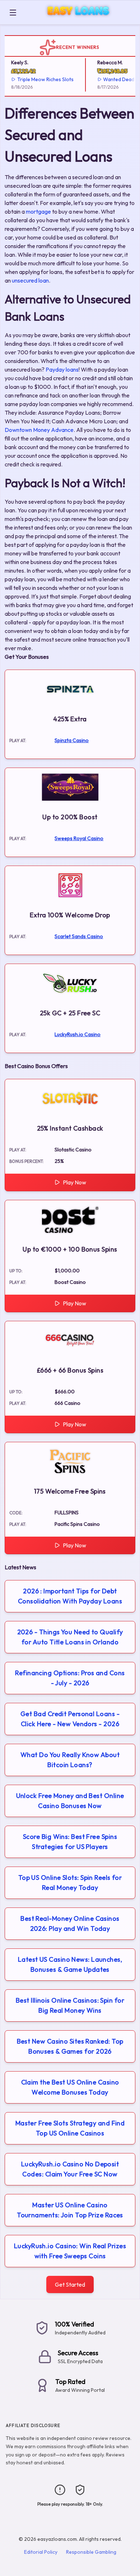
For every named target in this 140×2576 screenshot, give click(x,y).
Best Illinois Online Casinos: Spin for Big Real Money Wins (70, 2005)
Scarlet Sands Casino (79, 936)
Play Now (74, 1182)
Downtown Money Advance (39, 430)
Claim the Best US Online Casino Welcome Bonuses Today (70, 2087)
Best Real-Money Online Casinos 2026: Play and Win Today (70, 1923)
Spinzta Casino (72, 740)
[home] (79, 19)
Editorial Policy (41, 2552)
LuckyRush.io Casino (78, 1034)
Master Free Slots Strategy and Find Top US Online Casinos (70, 2128)
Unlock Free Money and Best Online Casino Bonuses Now (70, 1801)
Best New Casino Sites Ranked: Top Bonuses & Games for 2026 (70, 2046)
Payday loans (62, 369)
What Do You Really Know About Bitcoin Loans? (70, 1760)
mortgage (38, 211)
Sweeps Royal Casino (79, 838)
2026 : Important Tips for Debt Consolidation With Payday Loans (70, 1596)
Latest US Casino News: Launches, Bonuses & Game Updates (70, 1964)
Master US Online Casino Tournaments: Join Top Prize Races (70, 2210)
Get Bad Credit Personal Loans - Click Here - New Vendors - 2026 (70, 1719)
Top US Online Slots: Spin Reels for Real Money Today (70, 1883)
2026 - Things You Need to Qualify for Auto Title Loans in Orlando (70, 1637)
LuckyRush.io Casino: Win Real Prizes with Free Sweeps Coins (70, 2251)
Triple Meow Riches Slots (40, 79)
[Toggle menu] (13, 13)
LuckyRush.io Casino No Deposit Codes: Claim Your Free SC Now (70, 2169)
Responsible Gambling (91, 2552)
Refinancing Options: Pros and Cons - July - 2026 (70, 1678)
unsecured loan (30, 280)
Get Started (70, 2284)
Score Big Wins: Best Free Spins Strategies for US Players (70, 1842)
